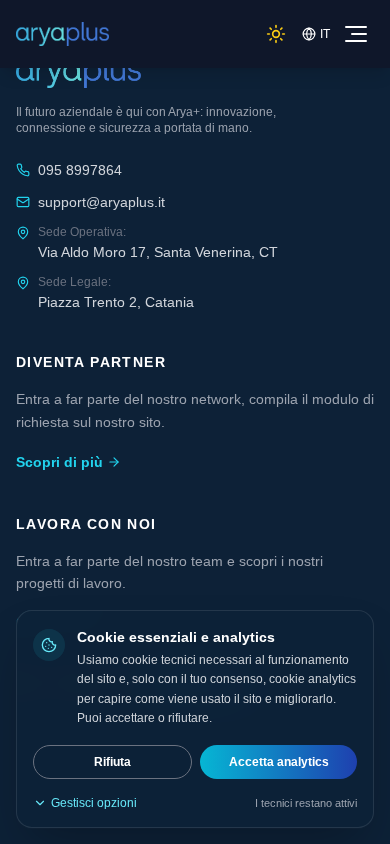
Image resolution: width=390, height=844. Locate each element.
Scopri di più (59, 462)
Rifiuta (112, 762)
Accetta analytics (279, 762)
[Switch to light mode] (276, 34)
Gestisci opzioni (94, 803)
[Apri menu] (356, 34)
